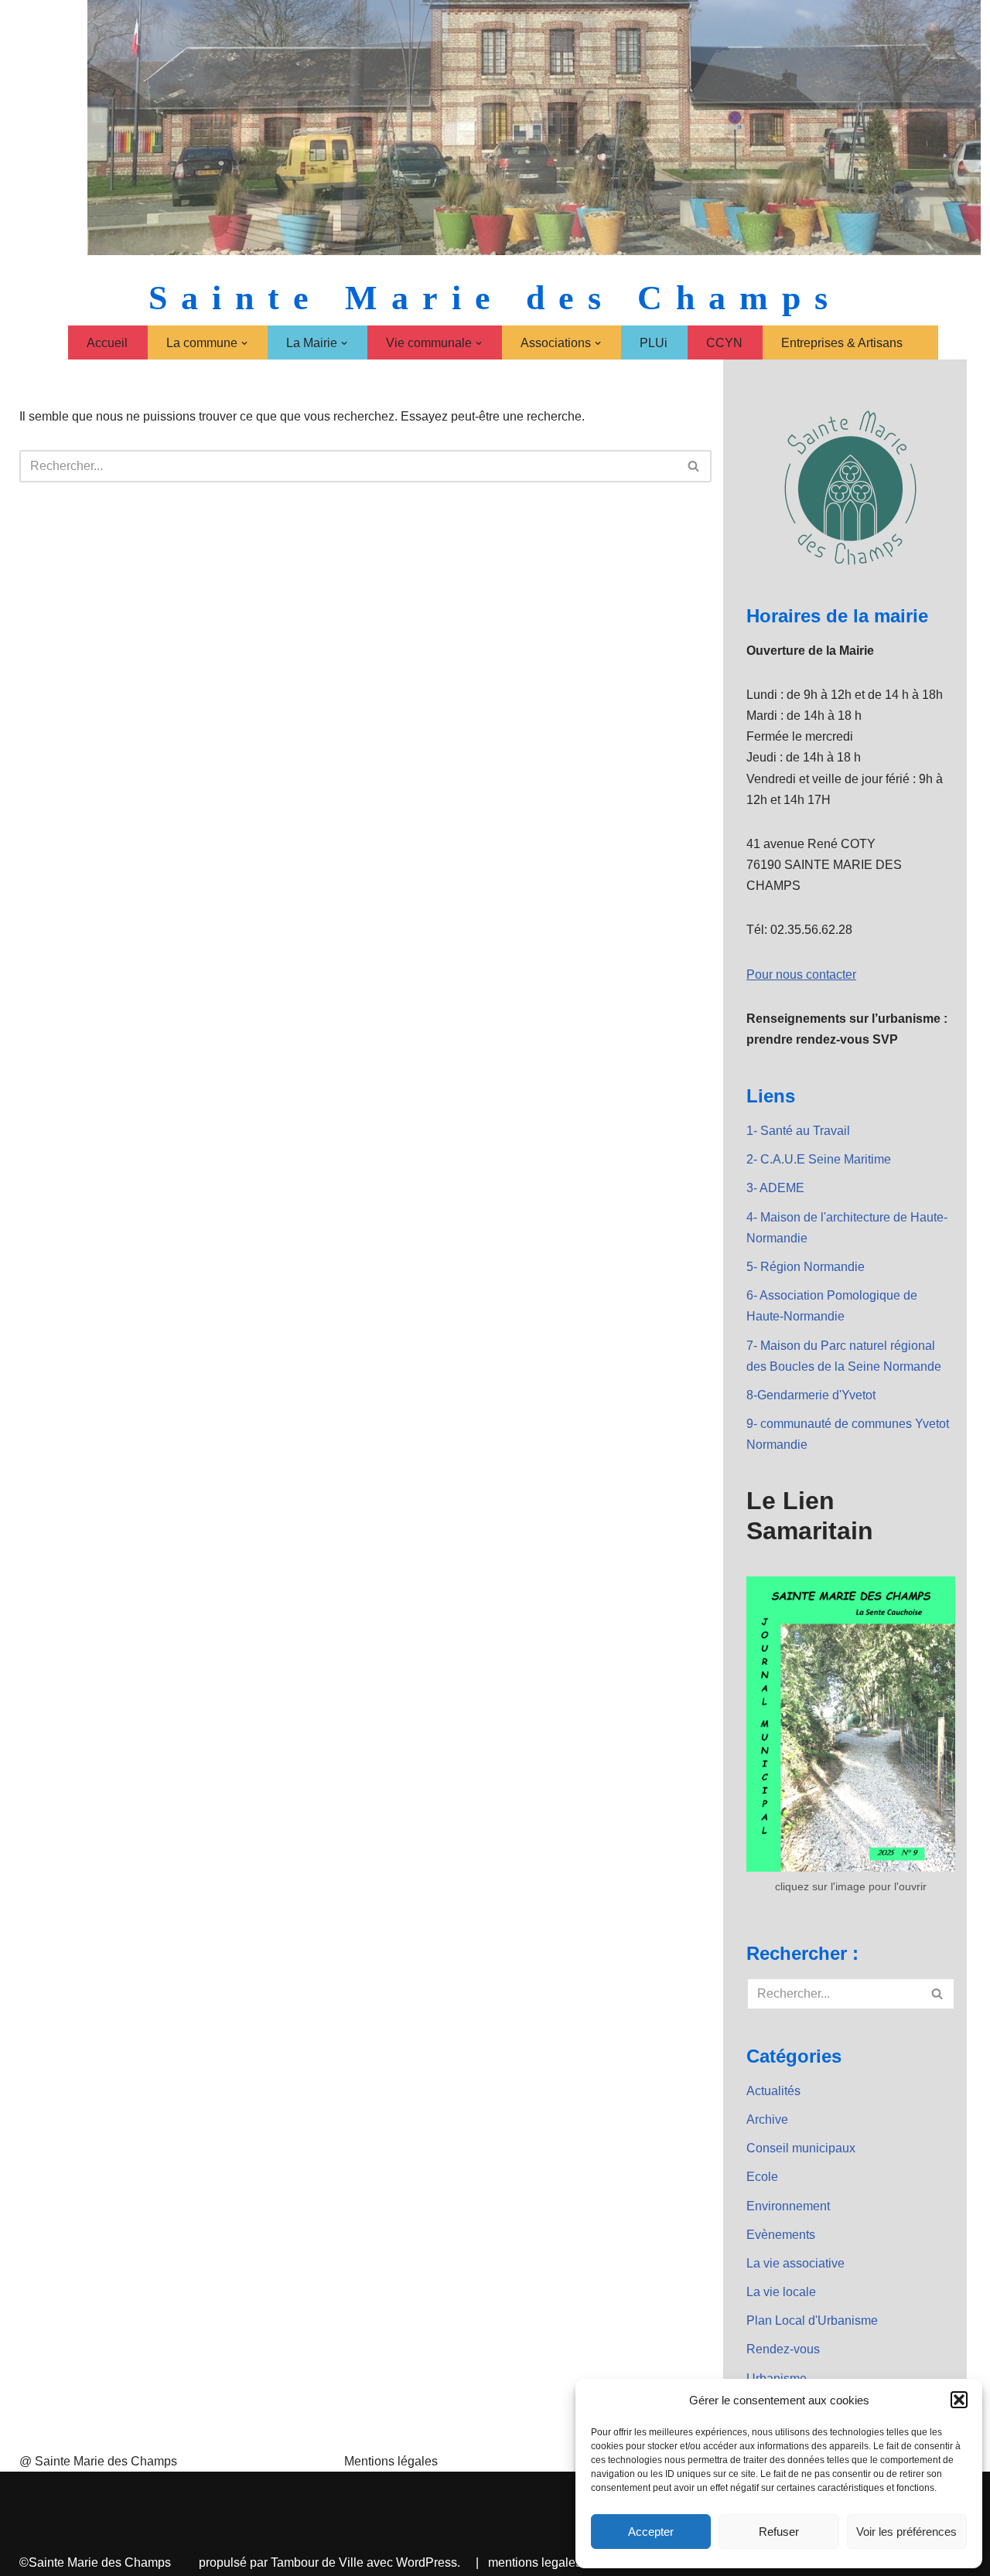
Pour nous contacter (801, 975)
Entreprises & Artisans (842, 343)
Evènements (781, 2235)
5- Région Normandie (806, 1267)
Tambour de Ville (317, 2562)
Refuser (779, 2532)
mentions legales (535, 2562)
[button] (959, 2400)
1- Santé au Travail (798, 1131)
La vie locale (781, 2292)
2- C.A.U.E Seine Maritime (819, 1159)
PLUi (654, 343)
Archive (767, 2119)
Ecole (762, 2177)
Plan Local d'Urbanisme (812, 2320)
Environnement (788, 2206)
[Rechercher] (694, 466)
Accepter (651, 2532)
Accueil (107, 343)
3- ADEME (775, 1188)
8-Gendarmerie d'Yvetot (811, 1395)
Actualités (773, 2091)
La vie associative (795, 2263)
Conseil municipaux (801, 2148)
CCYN (724, 343)
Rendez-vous (783, 2349)
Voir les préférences (906, 2532)
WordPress (427, 2562)
